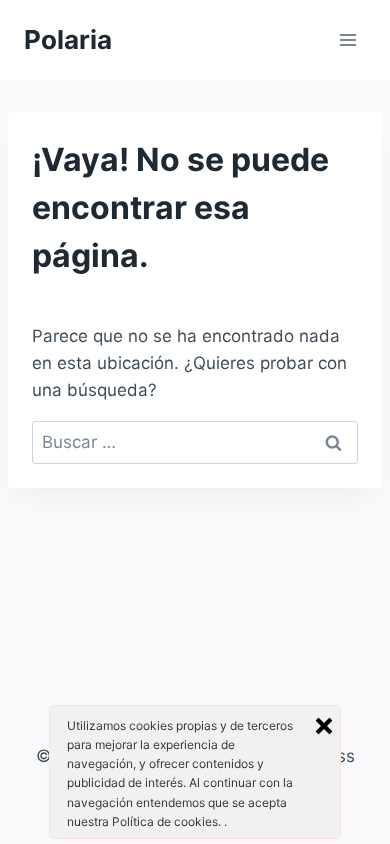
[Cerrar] (324, 726)
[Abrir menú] (347, 39)
